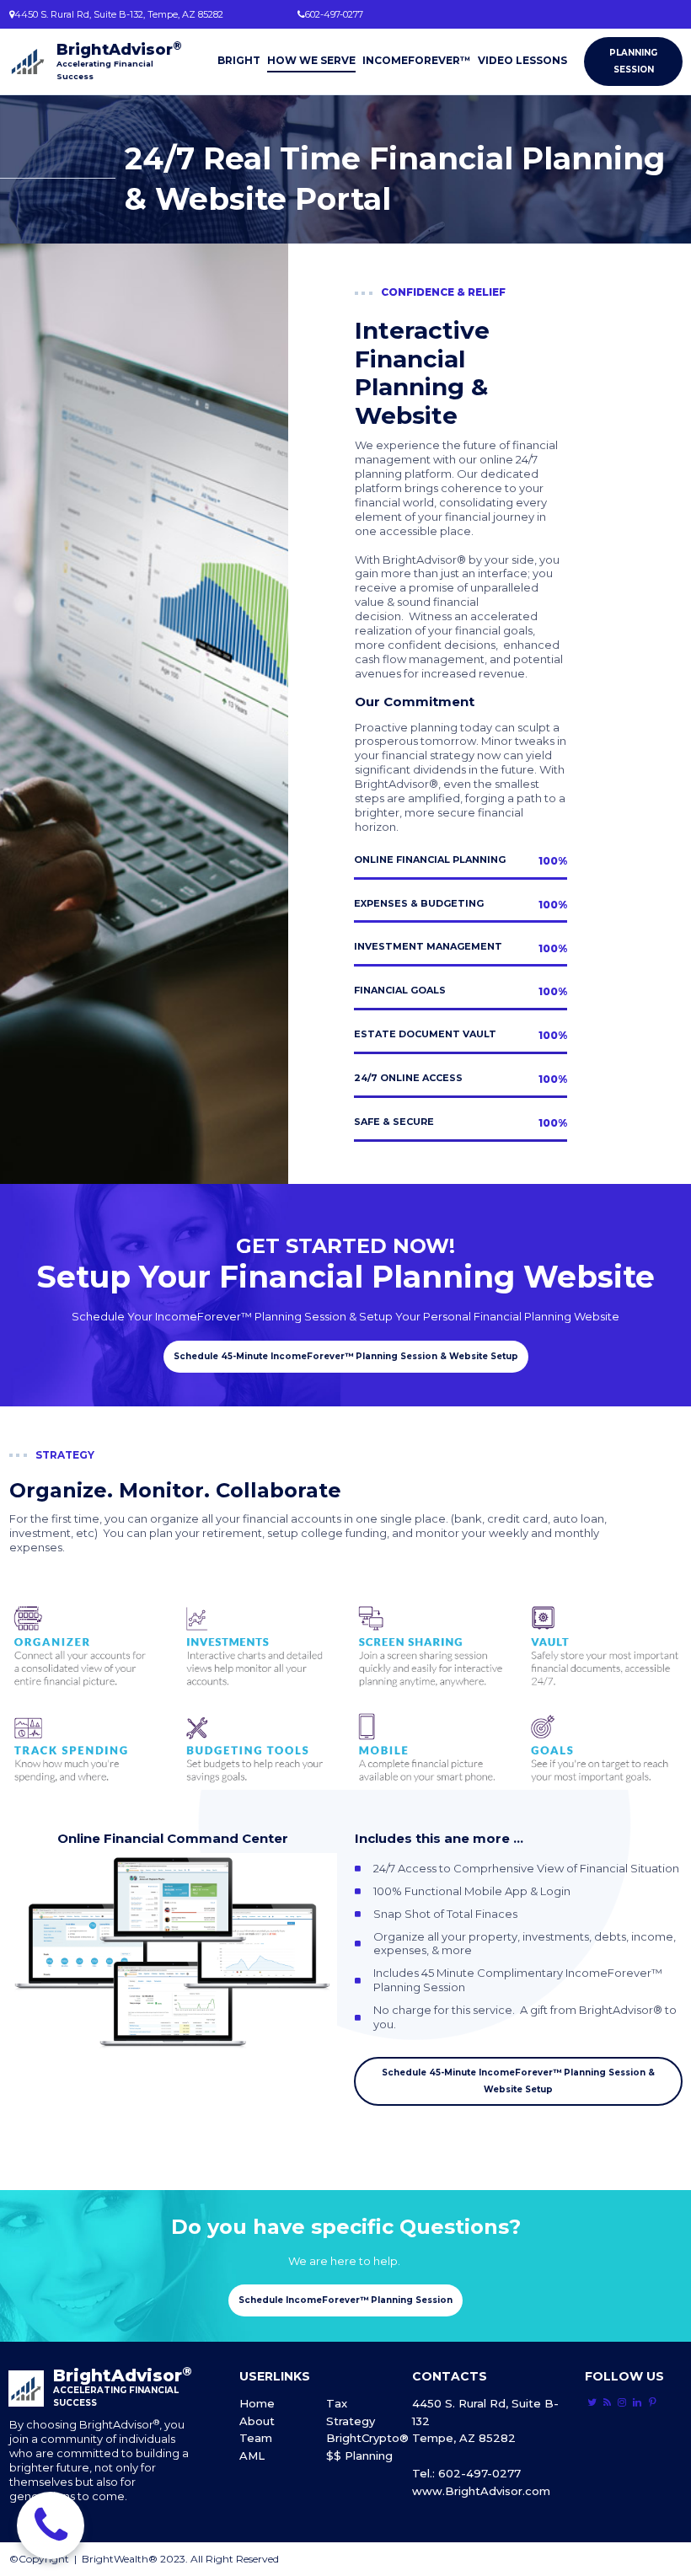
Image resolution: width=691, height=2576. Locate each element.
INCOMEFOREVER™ (417, 60)
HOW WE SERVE (311, 60)
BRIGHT (239, 60)
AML (252, 2456)
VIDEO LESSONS (522, 60)
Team (256, 2438)
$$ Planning (359, 2456)
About (257, 2421)
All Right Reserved (235, 2559)
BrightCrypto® (367, 2438)
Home (257, 2403)
